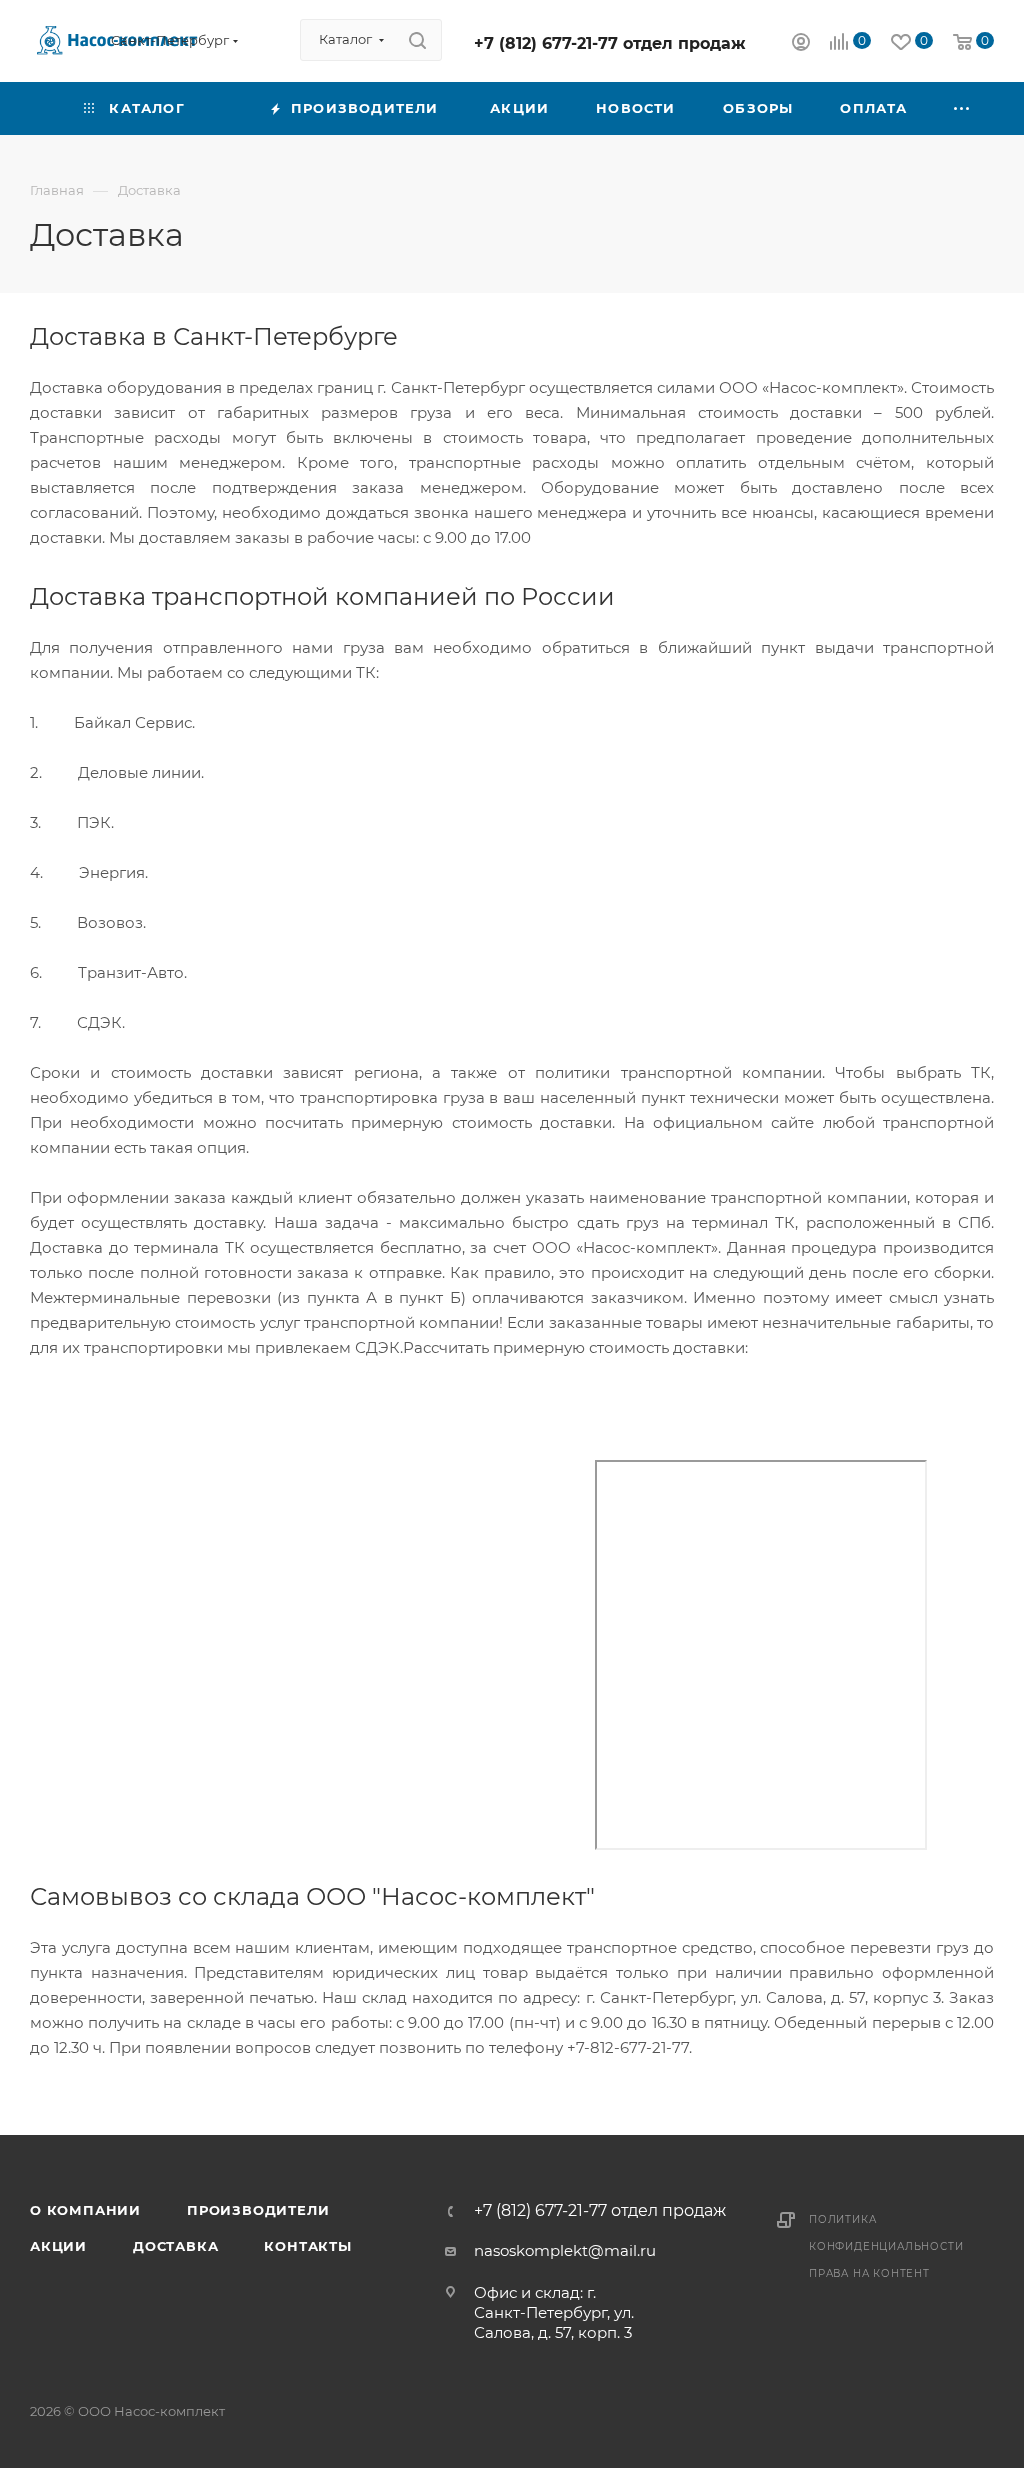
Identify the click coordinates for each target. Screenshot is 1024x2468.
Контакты (307, 2246)
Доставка (175, 2246)
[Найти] (417, 40)
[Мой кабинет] (801, 44)
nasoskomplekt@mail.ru (565, 2250)
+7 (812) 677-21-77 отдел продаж (610, 43)
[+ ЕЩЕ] (962, 108)
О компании (85, 2210)
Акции (58, 2246)
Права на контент (869, 2273)
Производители (258, 2210)
